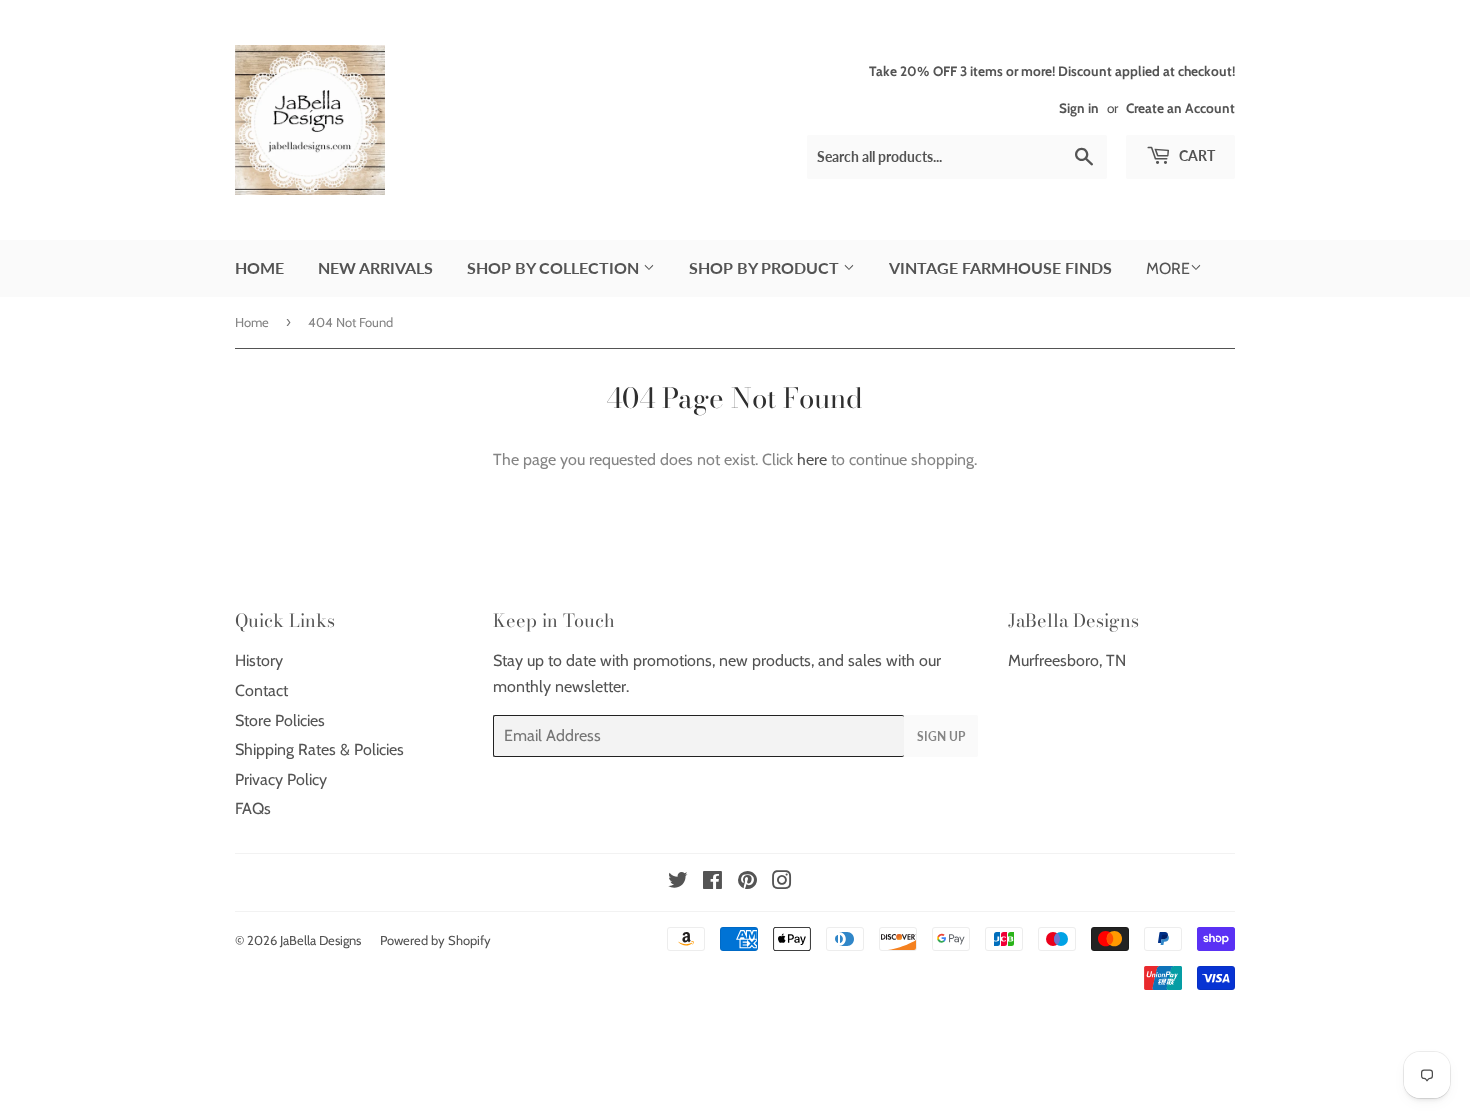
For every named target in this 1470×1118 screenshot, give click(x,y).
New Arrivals (375, 267)
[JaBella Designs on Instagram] (782, 882)
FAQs (253, 808)
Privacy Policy (281, 779)
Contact (261, 690)
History (259, 660)
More (1168, 268)
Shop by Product (766, 267)
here (812, 459)
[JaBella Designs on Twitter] (678, 882)
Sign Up (941, 736)
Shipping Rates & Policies (319, 749)
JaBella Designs (320, 940)
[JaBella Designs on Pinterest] (747, 882)
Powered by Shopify (435, 940)
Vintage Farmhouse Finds (1000, 267)
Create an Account (1180, 108)
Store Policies (280, 720)
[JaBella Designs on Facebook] (712, 882)
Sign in (1079, 108)
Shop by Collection (555, 267)
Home (259, 267)
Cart (1195, 155)
